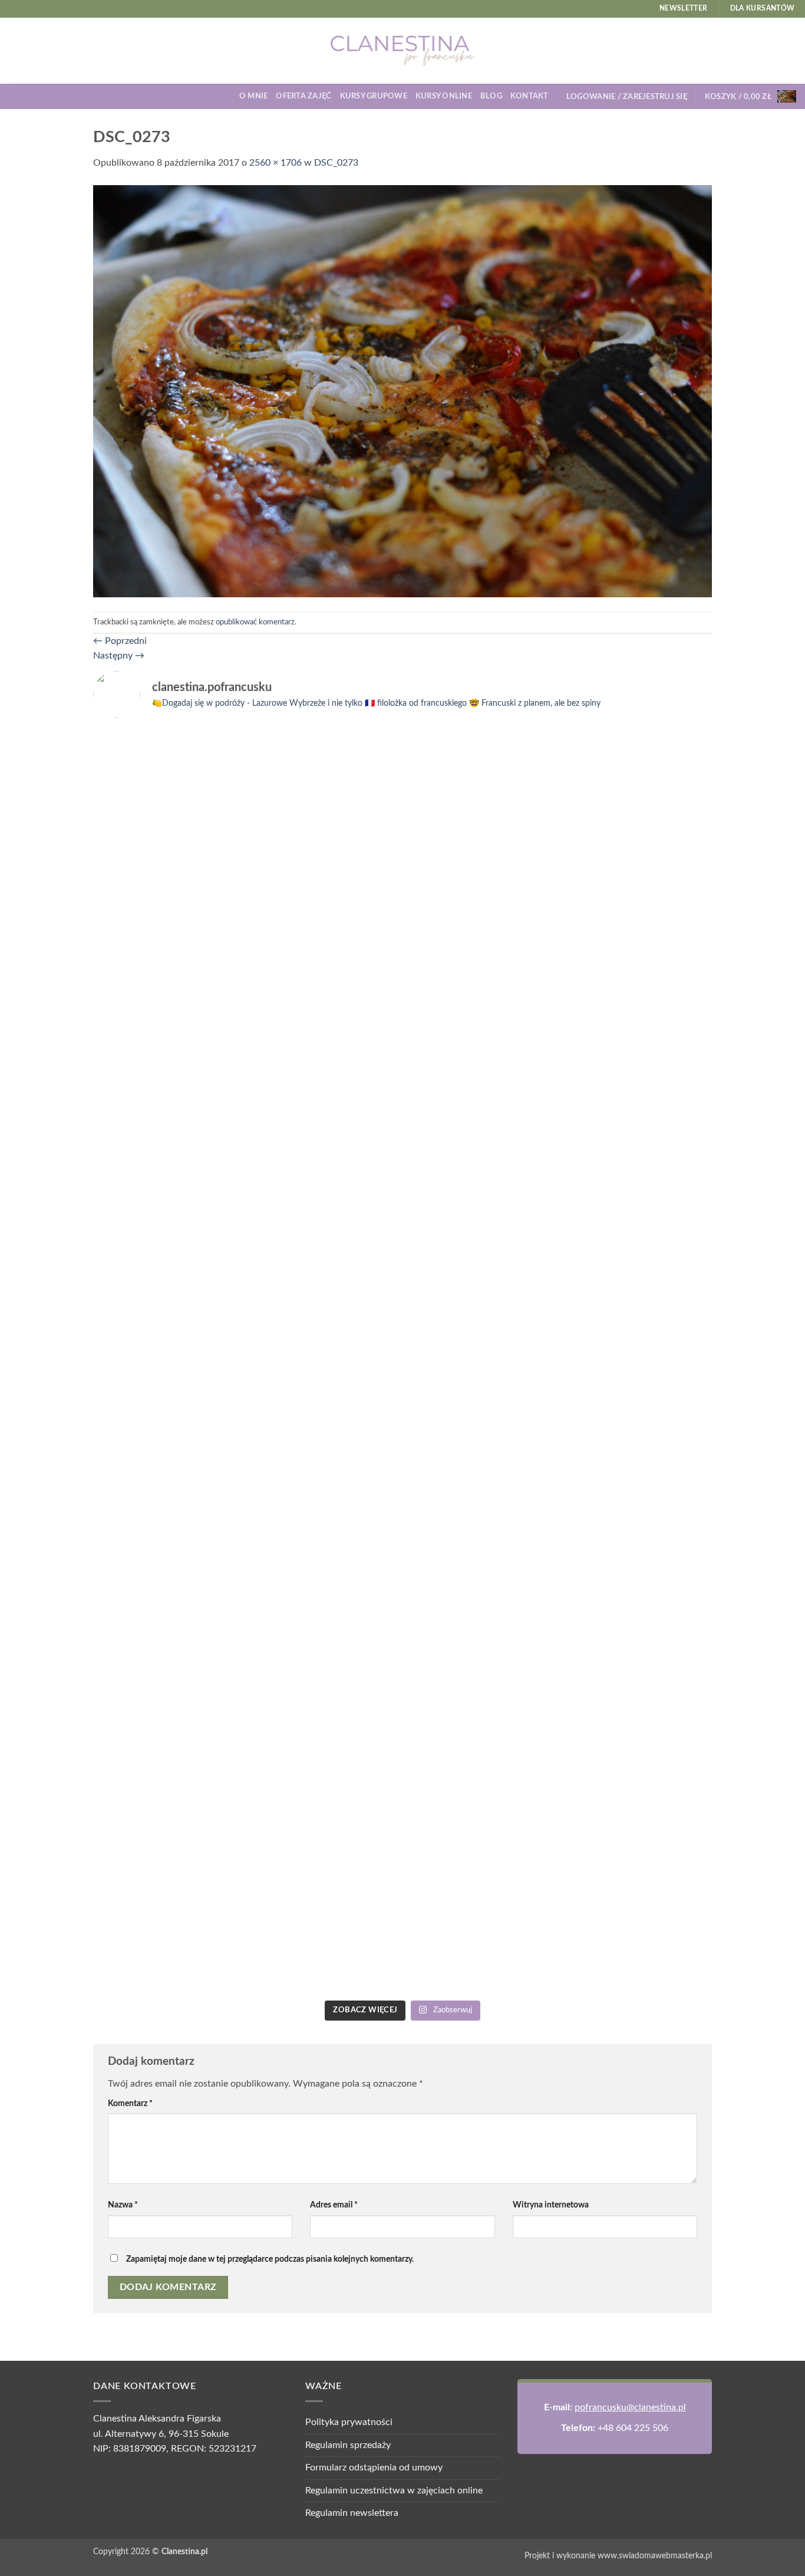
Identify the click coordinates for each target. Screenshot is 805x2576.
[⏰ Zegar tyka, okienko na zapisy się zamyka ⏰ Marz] (168, 1500)
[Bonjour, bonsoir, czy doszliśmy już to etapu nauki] (637, 974)
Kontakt (529, 96)
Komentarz (130, 2103)
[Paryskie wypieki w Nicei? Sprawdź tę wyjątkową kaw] (324, 1561)
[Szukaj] (561, 96)
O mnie (254, 96)
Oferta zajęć (303, 96)
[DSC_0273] (402, 390)
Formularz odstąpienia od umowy (374, 2468)
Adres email (334, 2205)
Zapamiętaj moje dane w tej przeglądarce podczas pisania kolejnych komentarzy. (270, 2259)
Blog (491, 96)
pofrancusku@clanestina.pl (630, 2407)
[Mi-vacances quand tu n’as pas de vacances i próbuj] (481, 770)
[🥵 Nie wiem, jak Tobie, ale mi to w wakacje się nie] (481, 1606)
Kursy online (444, 96)
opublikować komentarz (255, 622)
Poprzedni (120, 641)
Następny (119, 656)
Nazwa (123, 2205)
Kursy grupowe (374, 96)
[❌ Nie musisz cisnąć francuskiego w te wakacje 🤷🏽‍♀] (637, 1425)
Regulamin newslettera (352, 2513)
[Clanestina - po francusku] (402, 51)
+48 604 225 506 (633, 2428)
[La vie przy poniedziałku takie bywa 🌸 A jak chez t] (168, 755)
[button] (627, 97)
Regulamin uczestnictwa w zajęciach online (394, 2491)
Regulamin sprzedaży (348, 2445)
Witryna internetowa (551, 2205)
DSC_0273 (336, 163)
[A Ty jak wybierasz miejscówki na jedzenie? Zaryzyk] (324, 928)
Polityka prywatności (349, 2422)
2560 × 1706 (276, 163)
